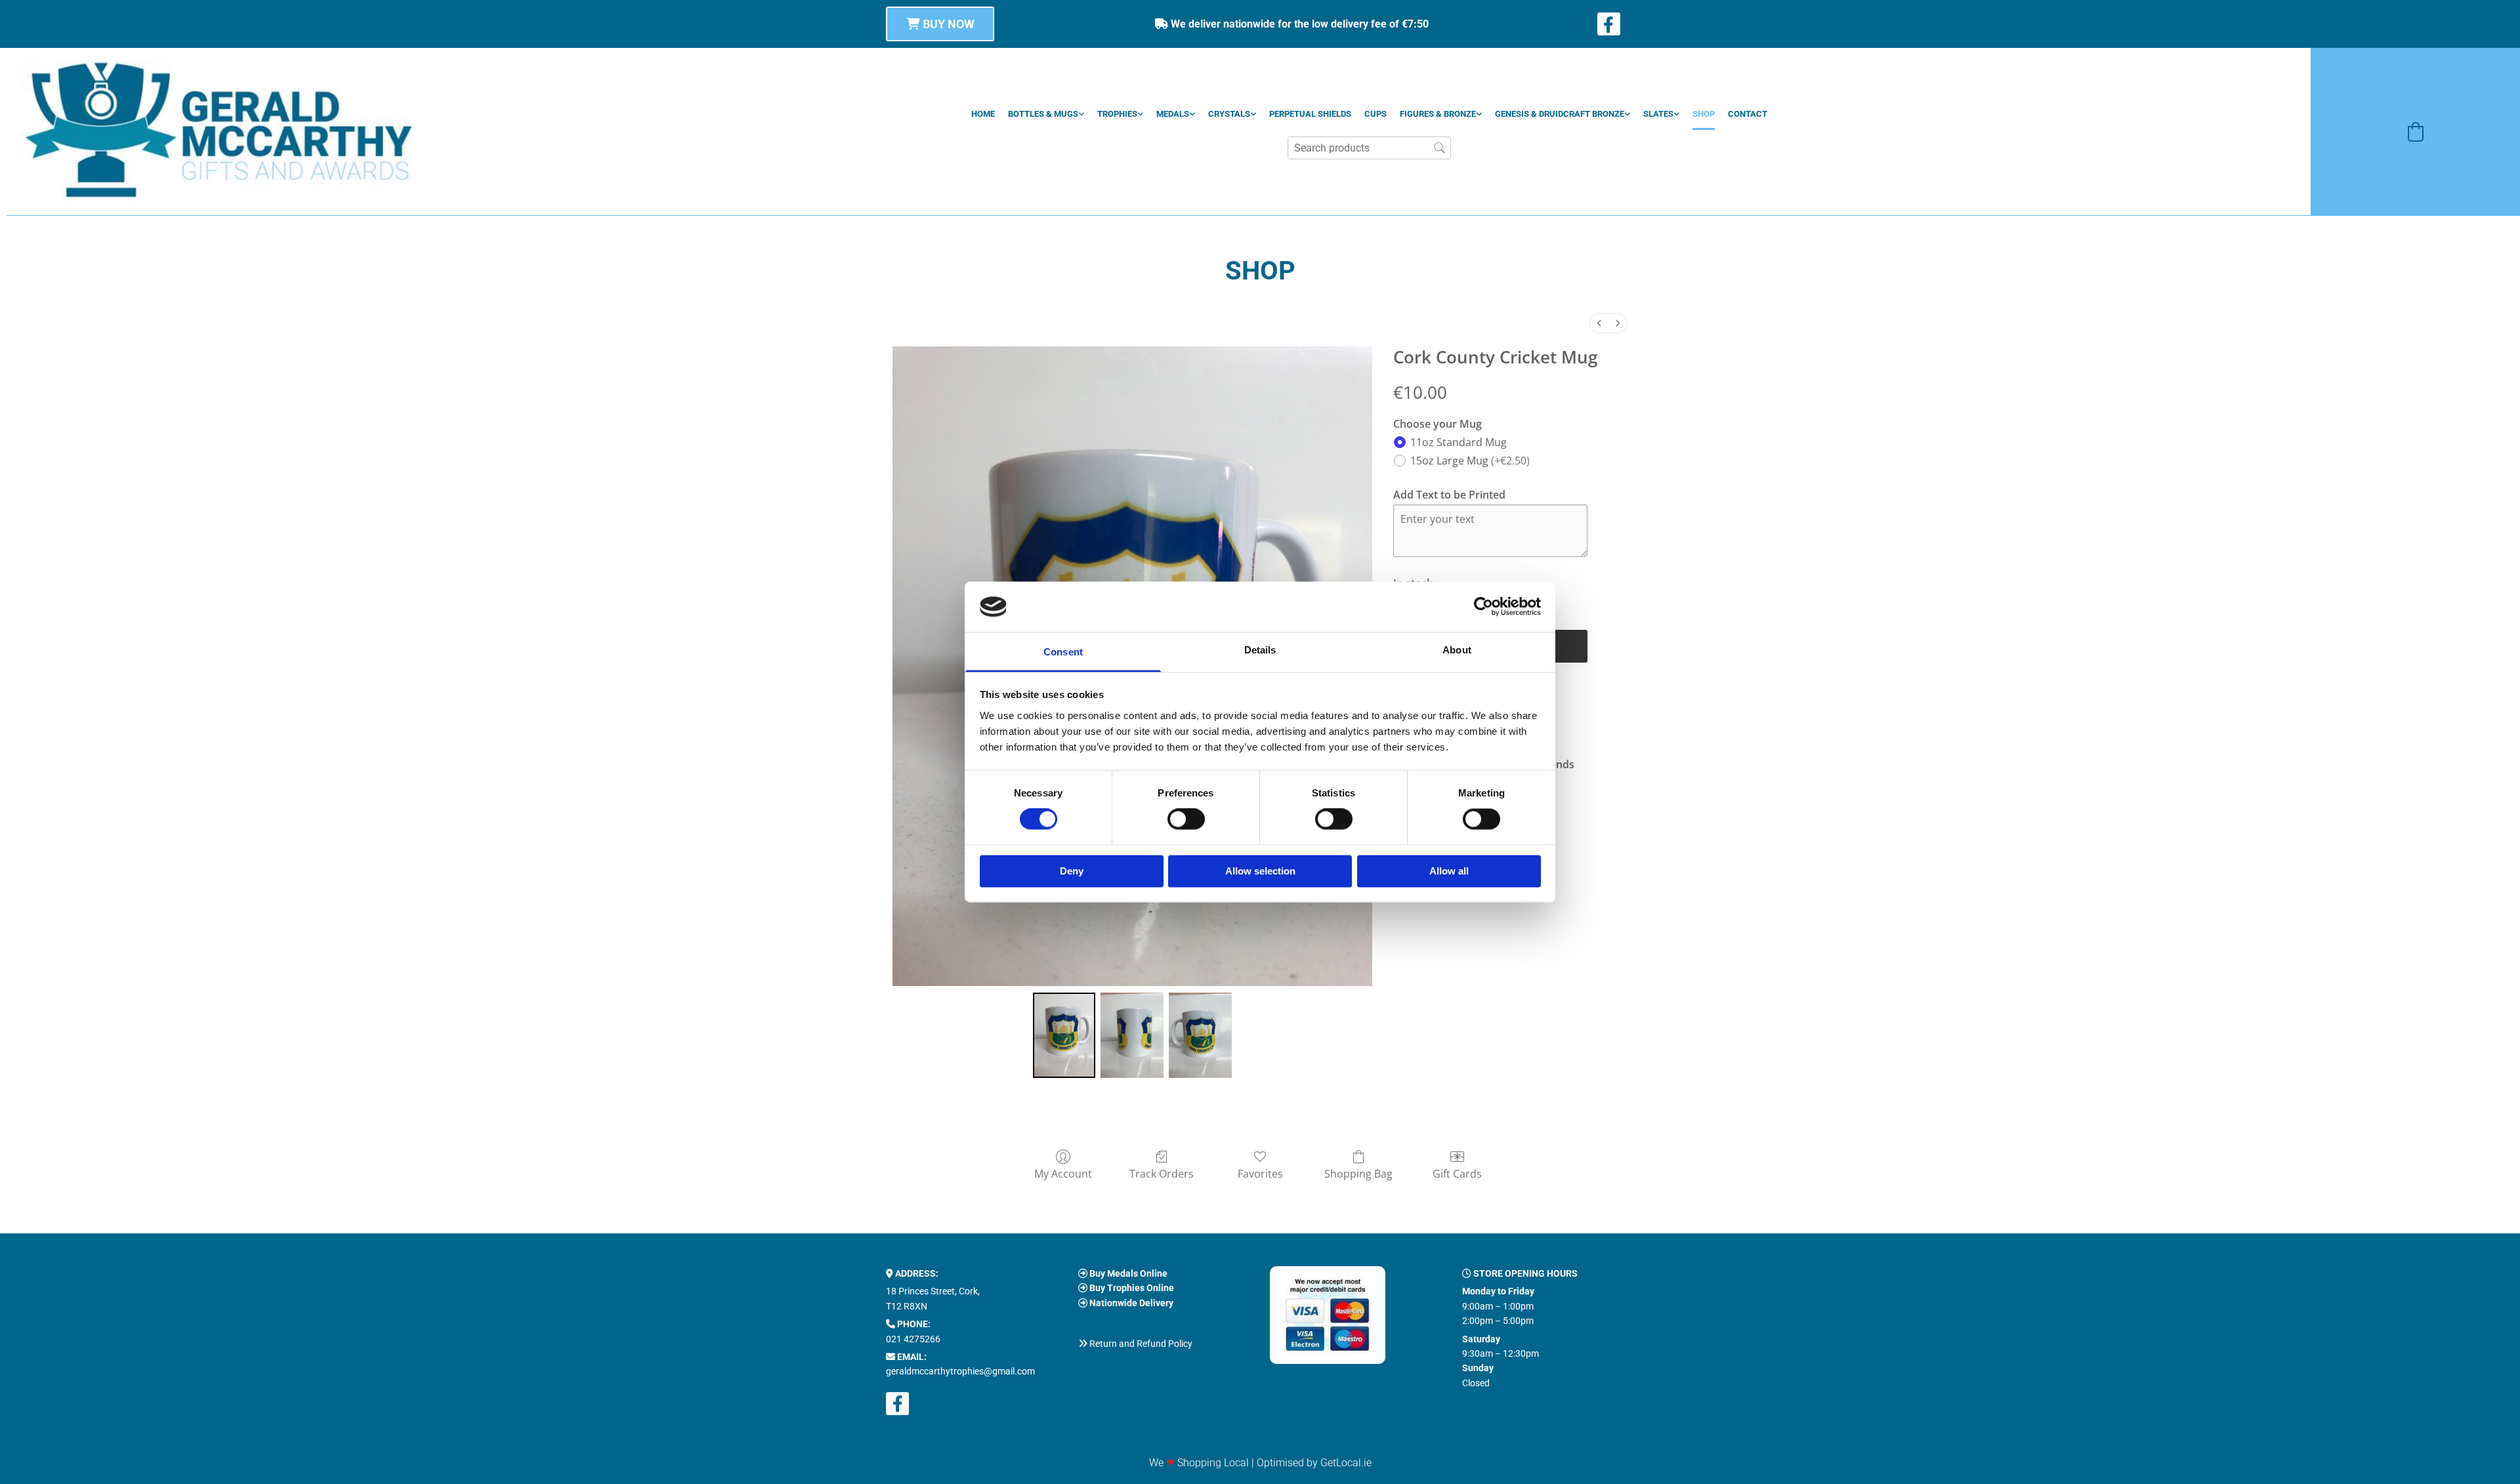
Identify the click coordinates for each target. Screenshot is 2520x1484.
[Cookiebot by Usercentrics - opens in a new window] (1483, 607)
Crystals (1229, 114)
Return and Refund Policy (1141, 1344)
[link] (1046, 114)
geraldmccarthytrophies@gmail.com (960, 1371)
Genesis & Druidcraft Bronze (1560, 114)
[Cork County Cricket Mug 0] (1064, 1035)
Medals (1173, 114)
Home (983, 114)
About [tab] (1457, 650)
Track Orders (1162, 1173)
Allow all (1449, 871)
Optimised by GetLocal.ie (1314, 1463)
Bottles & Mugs (1043, 114)
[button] (940, 24)
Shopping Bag (1358, 1173)
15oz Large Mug (1470, 461)
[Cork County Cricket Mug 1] (1132, 1035)
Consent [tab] (1063, 652)
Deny (1072, 871)
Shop (1704, 114)
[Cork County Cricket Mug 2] (1200, 1035)
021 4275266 (913, 1339)
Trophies (1117, 114)
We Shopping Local (1199, 1463)
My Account (1063, 1173)
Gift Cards (1457, 1173)
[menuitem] (1599, 323)
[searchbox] (1369, 148)
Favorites (1260, 1173)
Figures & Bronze (1438, 114)
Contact (1748, 114)
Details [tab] (1260, 650)
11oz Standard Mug (1459, 442)
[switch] (1186, 819)
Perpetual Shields (1310, 114)
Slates (1658, 114)
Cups (1375, 114)
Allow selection (1260, 871)
